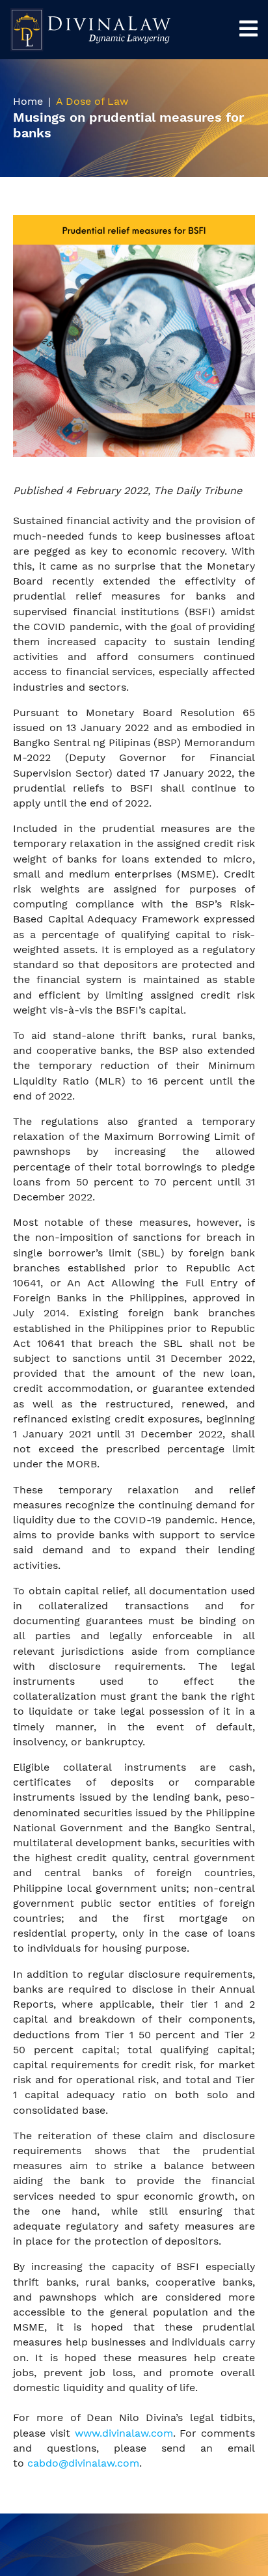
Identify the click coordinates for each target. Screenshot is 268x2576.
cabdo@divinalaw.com (83, 2463)
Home (28, 101)
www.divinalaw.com (124, 2433)
